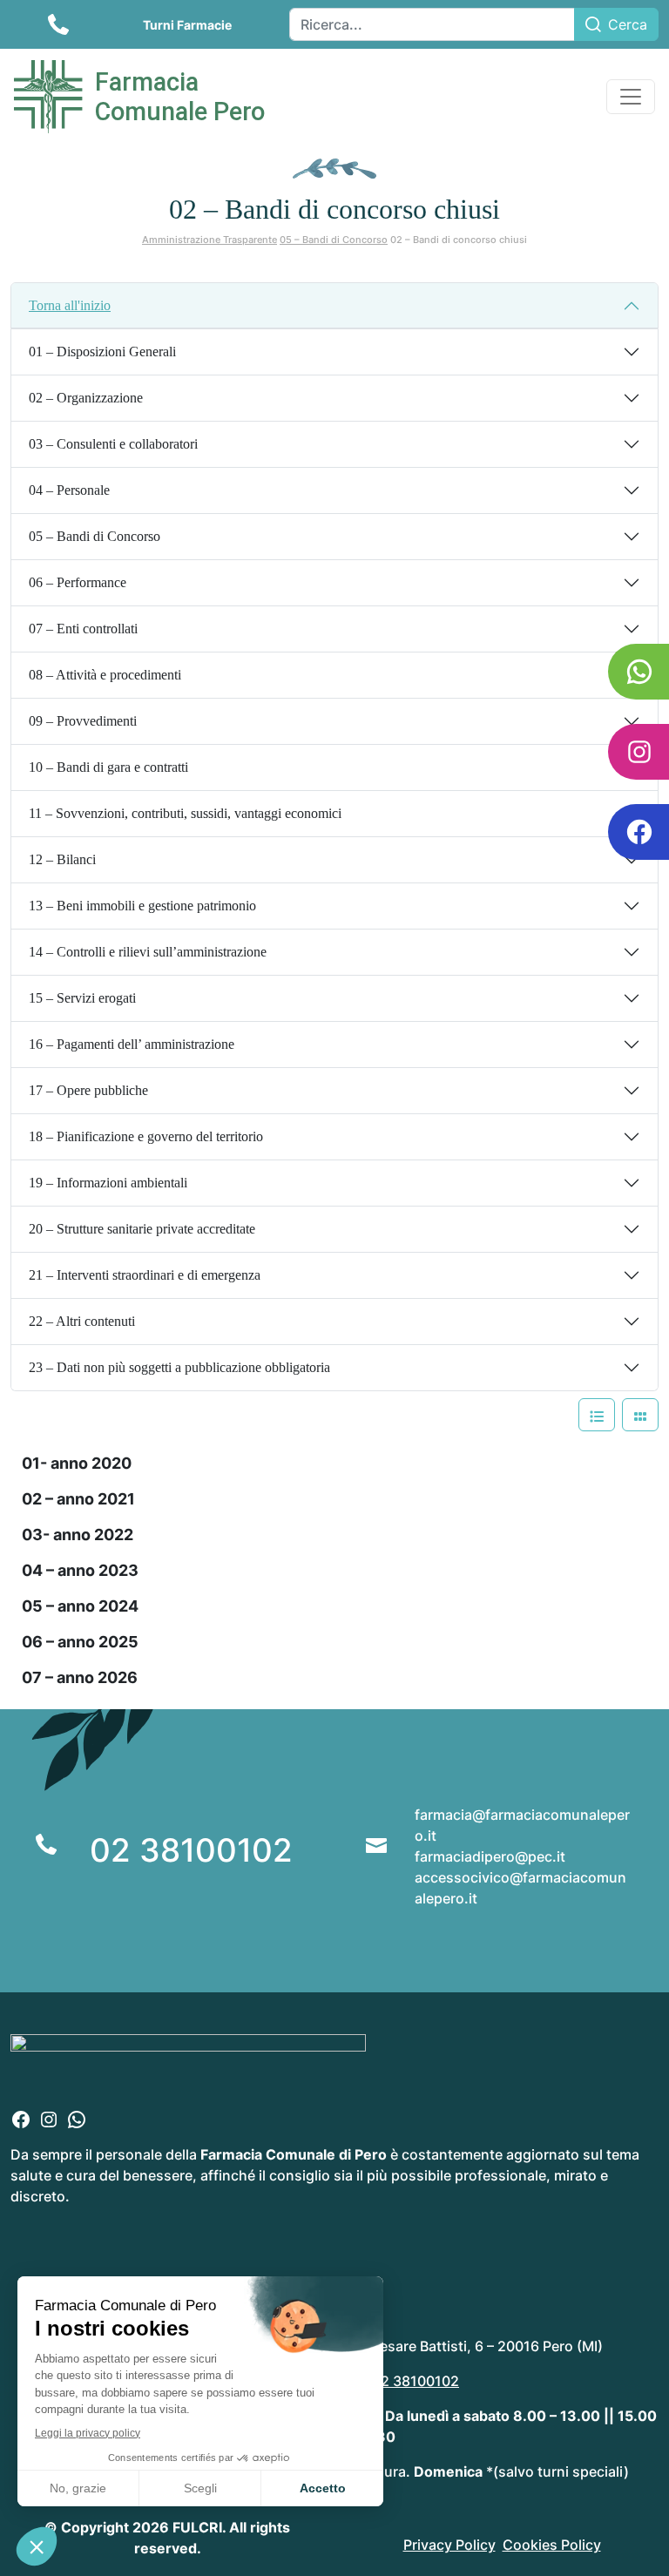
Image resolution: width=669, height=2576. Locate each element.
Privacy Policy (449, 2545)
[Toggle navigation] (631, 97)
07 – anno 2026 (80, 1677)
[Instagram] (49, 2118)
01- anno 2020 (77, 1463)
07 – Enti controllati (83, 629)
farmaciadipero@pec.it (490, 1856)
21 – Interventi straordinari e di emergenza (145, 1275)
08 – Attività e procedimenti (105, 675)
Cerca (628, 24)
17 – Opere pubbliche (88, 1090)
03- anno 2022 (78, 1535)
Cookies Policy (552, 2545)
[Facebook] (21, 2118)
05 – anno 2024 (80, 1606)
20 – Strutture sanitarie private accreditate (142, 1229)
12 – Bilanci (62, 859)
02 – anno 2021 (78, 1499)
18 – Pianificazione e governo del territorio (146, 1136)
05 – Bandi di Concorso (334, 240)
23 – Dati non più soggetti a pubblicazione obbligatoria (179, 1367)
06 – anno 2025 (80, 1642)
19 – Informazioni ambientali (108, 1183)
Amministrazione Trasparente (209, 240)
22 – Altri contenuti (82, 1321)
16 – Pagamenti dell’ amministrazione (132, 1044)
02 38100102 (191, 1850)
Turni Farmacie (187, 25)
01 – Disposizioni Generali (102, 352)
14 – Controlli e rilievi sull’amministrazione (148, 952)
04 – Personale (69, 490)
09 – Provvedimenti (83, 721)
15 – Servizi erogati (82, 998)
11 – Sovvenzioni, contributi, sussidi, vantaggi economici (185, 813)
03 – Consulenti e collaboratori (113, 444)
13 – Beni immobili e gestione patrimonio (142, 906)
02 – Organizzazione (86, 398)
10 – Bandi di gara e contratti (108, 767)
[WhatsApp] (77, 2118)
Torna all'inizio (70, 305)
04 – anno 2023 (80, 1570)
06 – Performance (78, 582)
